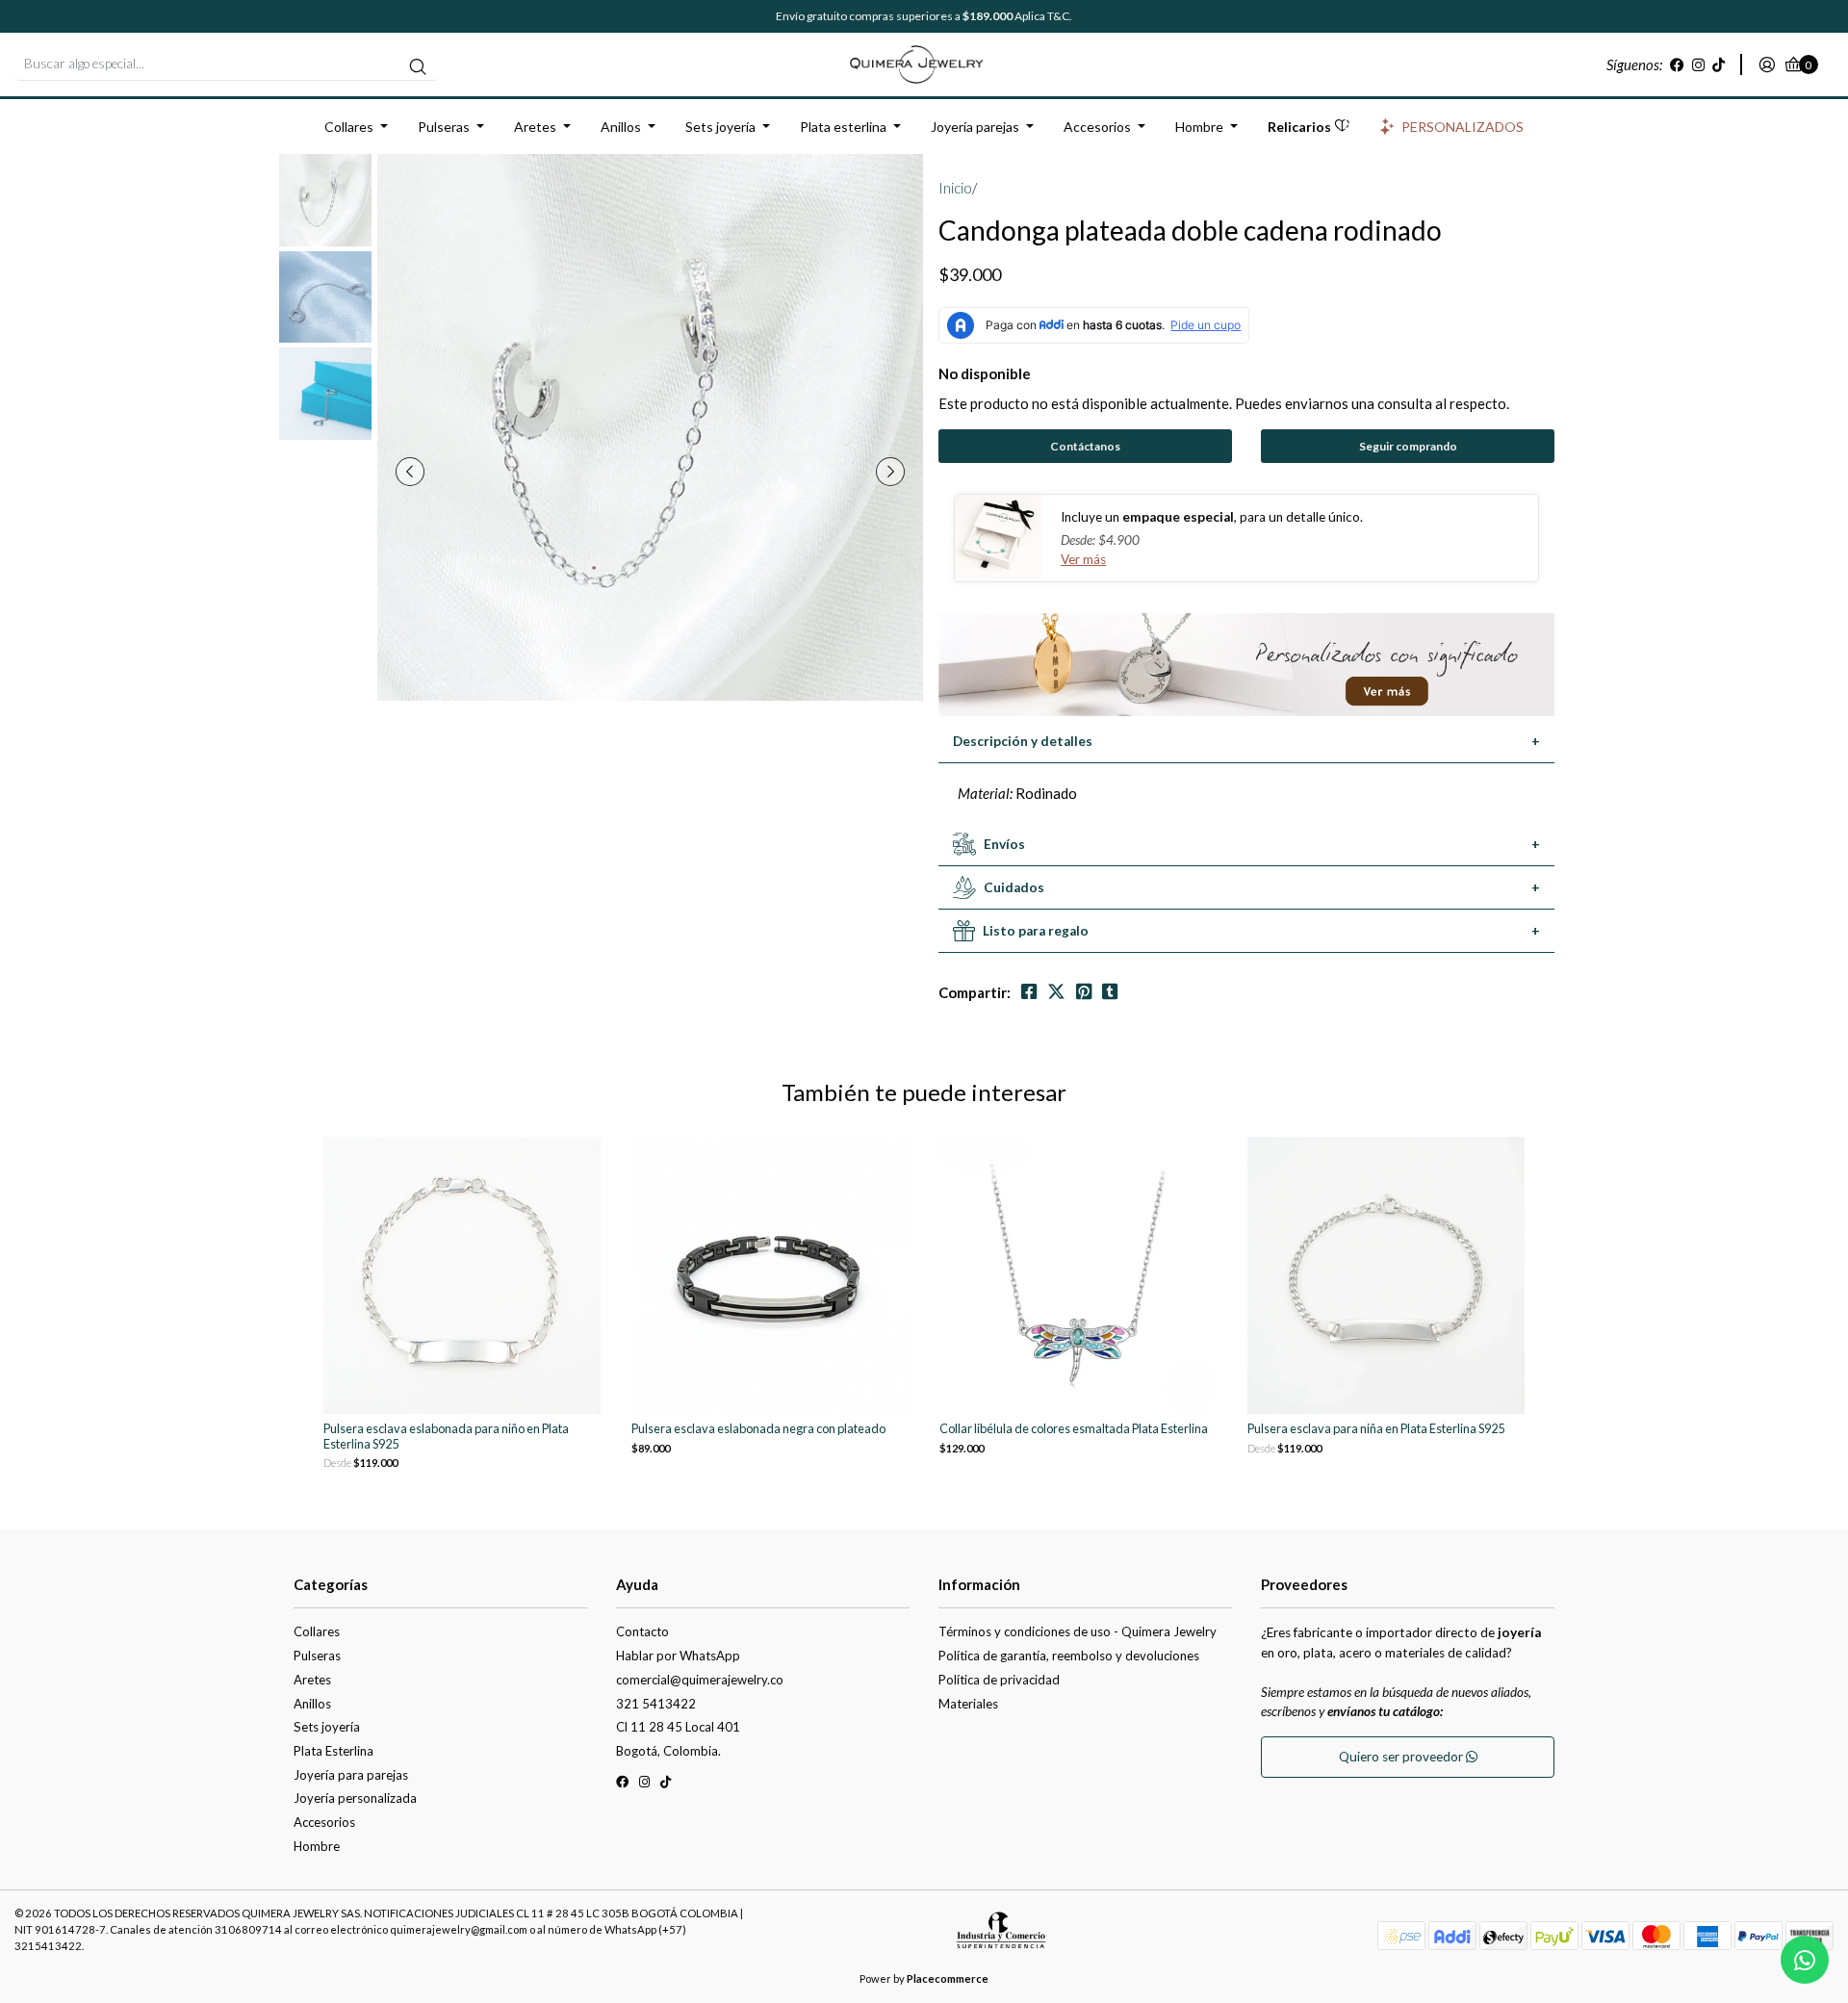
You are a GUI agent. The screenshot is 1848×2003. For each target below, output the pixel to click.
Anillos (621, 127)
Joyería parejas (975, 127)
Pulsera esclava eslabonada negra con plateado (758, 1429)
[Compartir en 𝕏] (1056, 992)
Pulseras (444, 127)
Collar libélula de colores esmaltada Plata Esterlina (1074, 1429)
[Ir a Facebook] (1677, 64)
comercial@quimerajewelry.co (700, 1680)
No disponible (985, 373)
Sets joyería (720, 127)
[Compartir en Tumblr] (1110, 992)
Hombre (1199, 127)
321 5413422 (656, 1704)
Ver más (1083, 559)
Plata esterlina (843, 127)
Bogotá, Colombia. (668, 1751)
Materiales (968, 1704)
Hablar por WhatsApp (678, 1656)
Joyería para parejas (351, 1775)
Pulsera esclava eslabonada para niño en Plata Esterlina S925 (446, 1436)
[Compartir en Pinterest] (1084, 992)
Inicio (955, 188)
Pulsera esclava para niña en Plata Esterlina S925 (1376, 1429)
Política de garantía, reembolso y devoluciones (1069, 1656)
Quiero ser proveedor (1402, 1757)
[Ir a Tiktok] (1719, 64)
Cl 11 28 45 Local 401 (678, 1727)
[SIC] (1001, 1937)
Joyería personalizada (355, 1798)
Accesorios (1097, 127)
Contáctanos (1085, 446)
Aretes (535, 127)
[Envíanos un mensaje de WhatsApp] (1805, 1960)
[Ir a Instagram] (1698, 64)
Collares (349, 127)
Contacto (642, 1631)
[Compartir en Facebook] (1029, 992)
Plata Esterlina (334, 1751)
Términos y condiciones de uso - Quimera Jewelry (1078, 1631)
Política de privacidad (999, 1680)
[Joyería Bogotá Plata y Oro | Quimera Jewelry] (924, 63)
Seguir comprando (1408, 446)
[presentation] (410, 472)
